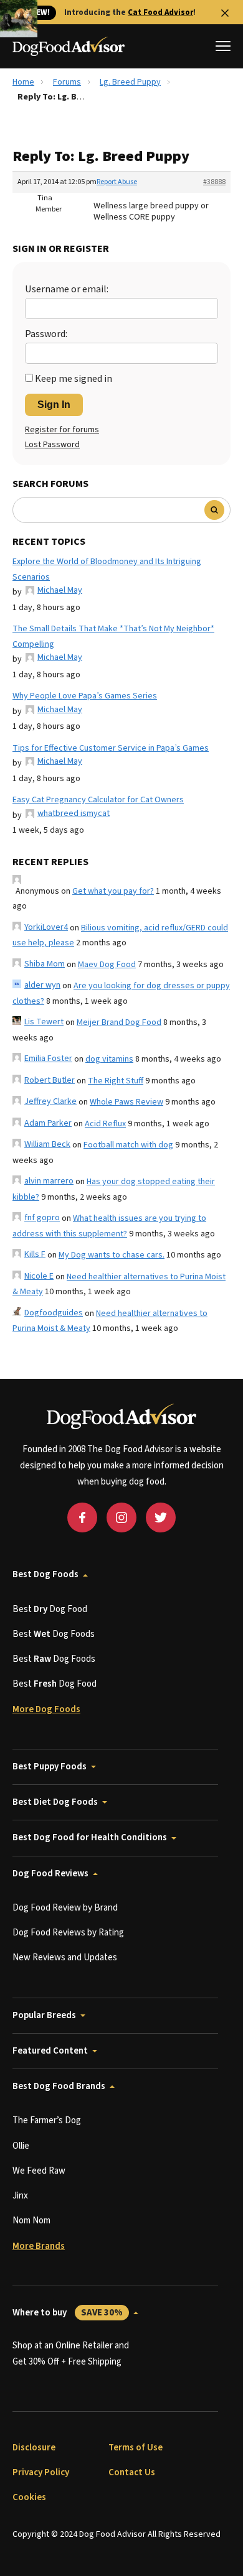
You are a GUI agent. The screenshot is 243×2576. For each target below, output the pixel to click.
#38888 (214, 182)
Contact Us (132, 2472)
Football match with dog (128, 1145)
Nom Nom (31, 2221)
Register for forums (62, 430)
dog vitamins (109, 1059)
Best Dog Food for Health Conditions (90, 1837)
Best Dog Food (50, 1609)
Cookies (29, 2497)
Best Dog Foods (45, 1574)
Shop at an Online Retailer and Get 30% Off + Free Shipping (71, 2354)
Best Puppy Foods (50, 1767)
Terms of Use (136, 2448)
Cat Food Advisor (160, 12)
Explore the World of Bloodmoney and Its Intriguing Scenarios (107, 569)
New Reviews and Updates (65, 1957)
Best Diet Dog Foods (55, 1802)
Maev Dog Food (107, 965)
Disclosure (34, 2448)
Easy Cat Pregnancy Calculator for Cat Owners (98, 800)
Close (225, 13)
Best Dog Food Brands (59, 2086)
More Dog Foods (46, 1709)
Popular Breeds (44, 2015)
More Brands (39, 2246)
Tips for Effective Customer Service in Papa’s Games (111, 748)
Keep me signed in (74, 379)
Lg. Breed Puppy (130, 82)
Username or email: (67, 289)
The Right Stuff (116, 1081)
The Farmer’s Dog (47, 2120)
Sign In (54, 405)
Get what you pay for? (113, 891)
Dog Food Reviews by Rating (68, 1933)
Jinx (20, 2196)
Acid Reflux (105, 1124)
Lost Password (52, 445)
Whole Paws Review (126, 1102)
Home (23, 82)
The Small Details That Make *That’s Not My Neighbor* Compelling (113, 637)
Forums (67, 82)
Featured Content (50, 2051)
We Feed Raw (39, 2171)
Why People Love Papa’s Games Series (85, 696)
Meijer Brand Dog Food (119, 1022)
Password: (46, 334)
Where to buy (68, 2313)
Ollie (21, 2146)
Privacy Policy (41, 2472)
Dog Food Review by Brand (65, 1908)
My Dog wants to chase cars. (112, 1255)
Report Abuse (117, 182)
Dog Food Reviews (50, 1874)
